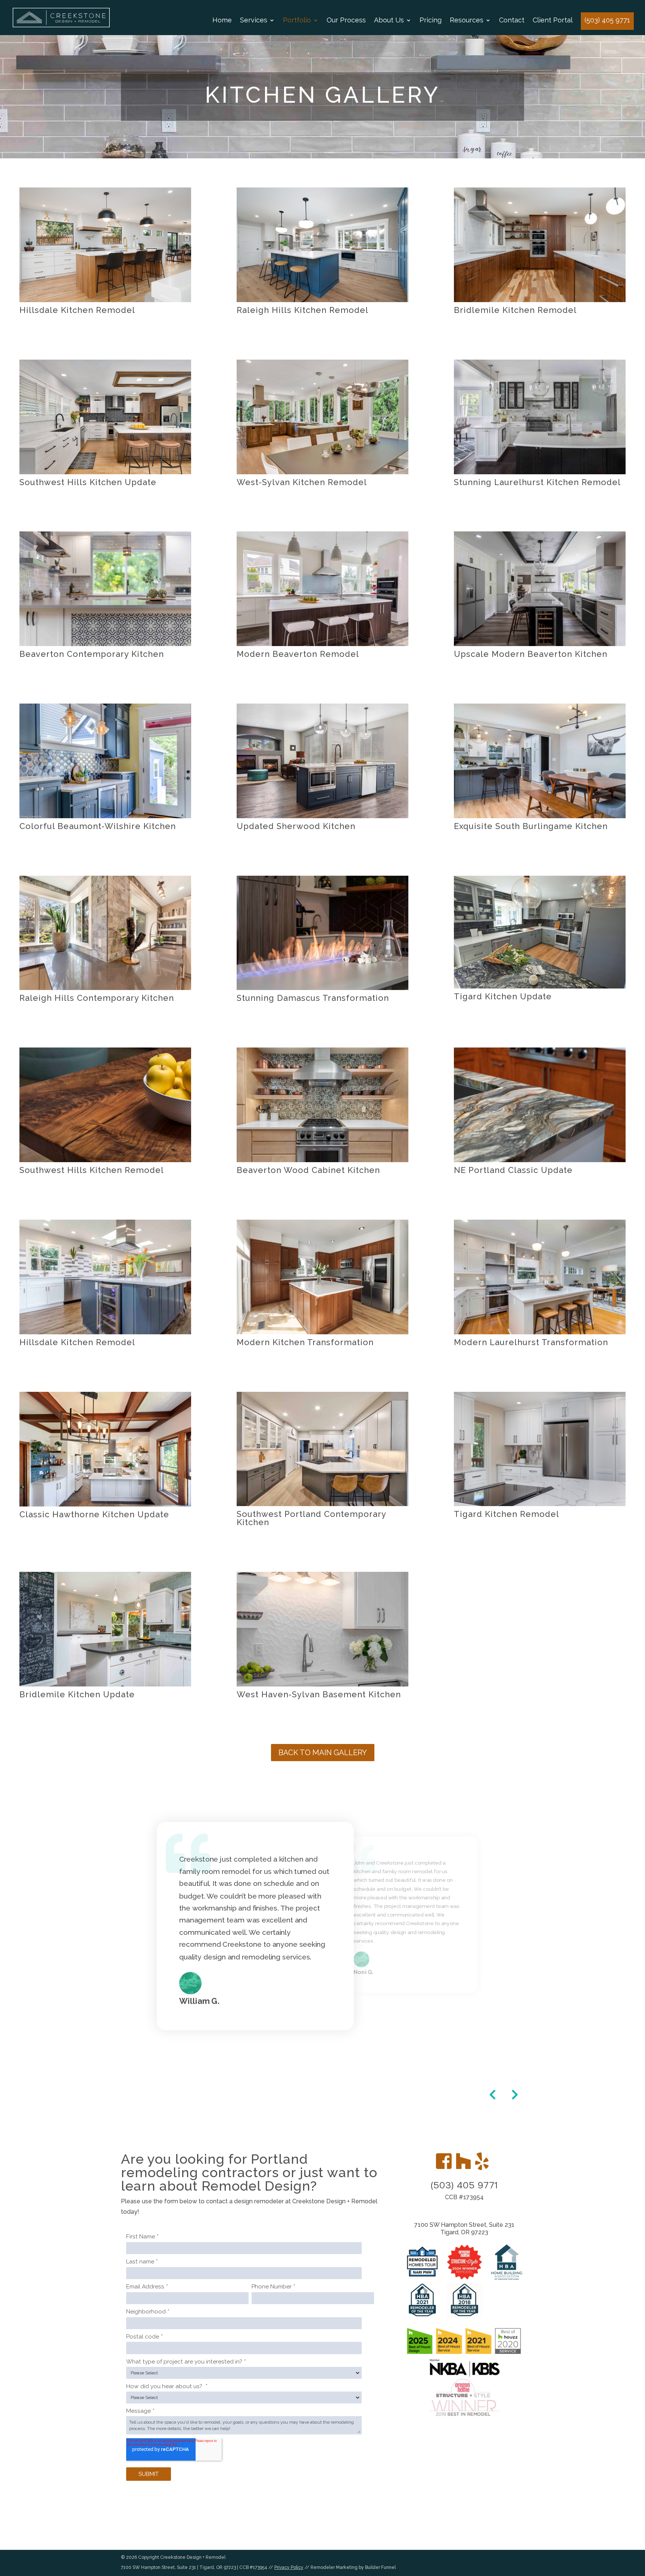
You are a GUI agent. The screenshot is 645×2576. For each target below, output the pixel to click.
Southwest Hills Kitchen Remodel (92, 1170)
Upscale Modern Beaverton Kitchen (531, 654)
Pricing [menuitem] (431, 21)
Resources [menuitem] (467, 21)
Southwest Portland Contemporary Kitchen (311, 1518)
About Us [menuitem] (389, 21)
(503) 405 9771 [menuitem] (607, 20)
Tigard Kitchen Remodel (507, 1514)
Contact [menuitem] (512, 21)
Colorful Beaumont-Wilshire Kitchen (98, 826)
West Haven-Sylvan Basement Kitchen (319, 1694)
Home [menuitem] (222, 21)
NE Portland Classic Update (513, 1170)
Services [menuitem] (254, 21)
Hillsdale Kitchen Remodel (77, 310)
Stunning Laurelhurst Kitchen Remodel (537, 482)
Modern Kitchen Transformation (305, 1342)
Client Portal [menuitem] (553, 21)
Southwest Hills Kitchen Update (88, 482)
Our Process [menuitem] (346, 21)
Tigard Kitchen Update (503, 996)
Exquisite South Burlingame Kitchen (531, 826)
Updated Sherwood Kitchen (296, 826)
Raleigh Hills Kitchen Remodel (303, 310)
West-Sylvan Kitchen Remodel (302, 482)
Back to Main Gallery (323, 1753)
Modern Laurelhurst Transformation (531, 1342)
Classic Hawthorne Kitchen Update (94, 1514)
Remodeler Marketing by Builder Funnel (353, 2567)
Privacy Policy (289, 2567)
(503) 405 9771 (464, 2186)
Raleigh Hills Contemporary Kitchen (97, 998)
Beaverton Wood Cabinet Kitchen (308, 1170)
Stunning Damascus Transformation (313, 998)
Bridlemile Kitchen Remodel (515, 310)
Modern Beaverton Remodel (298, 654)
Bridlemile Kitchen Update (77, 1694)
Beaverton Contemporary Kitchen (92, 654)
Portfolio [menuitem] (297, 21)
